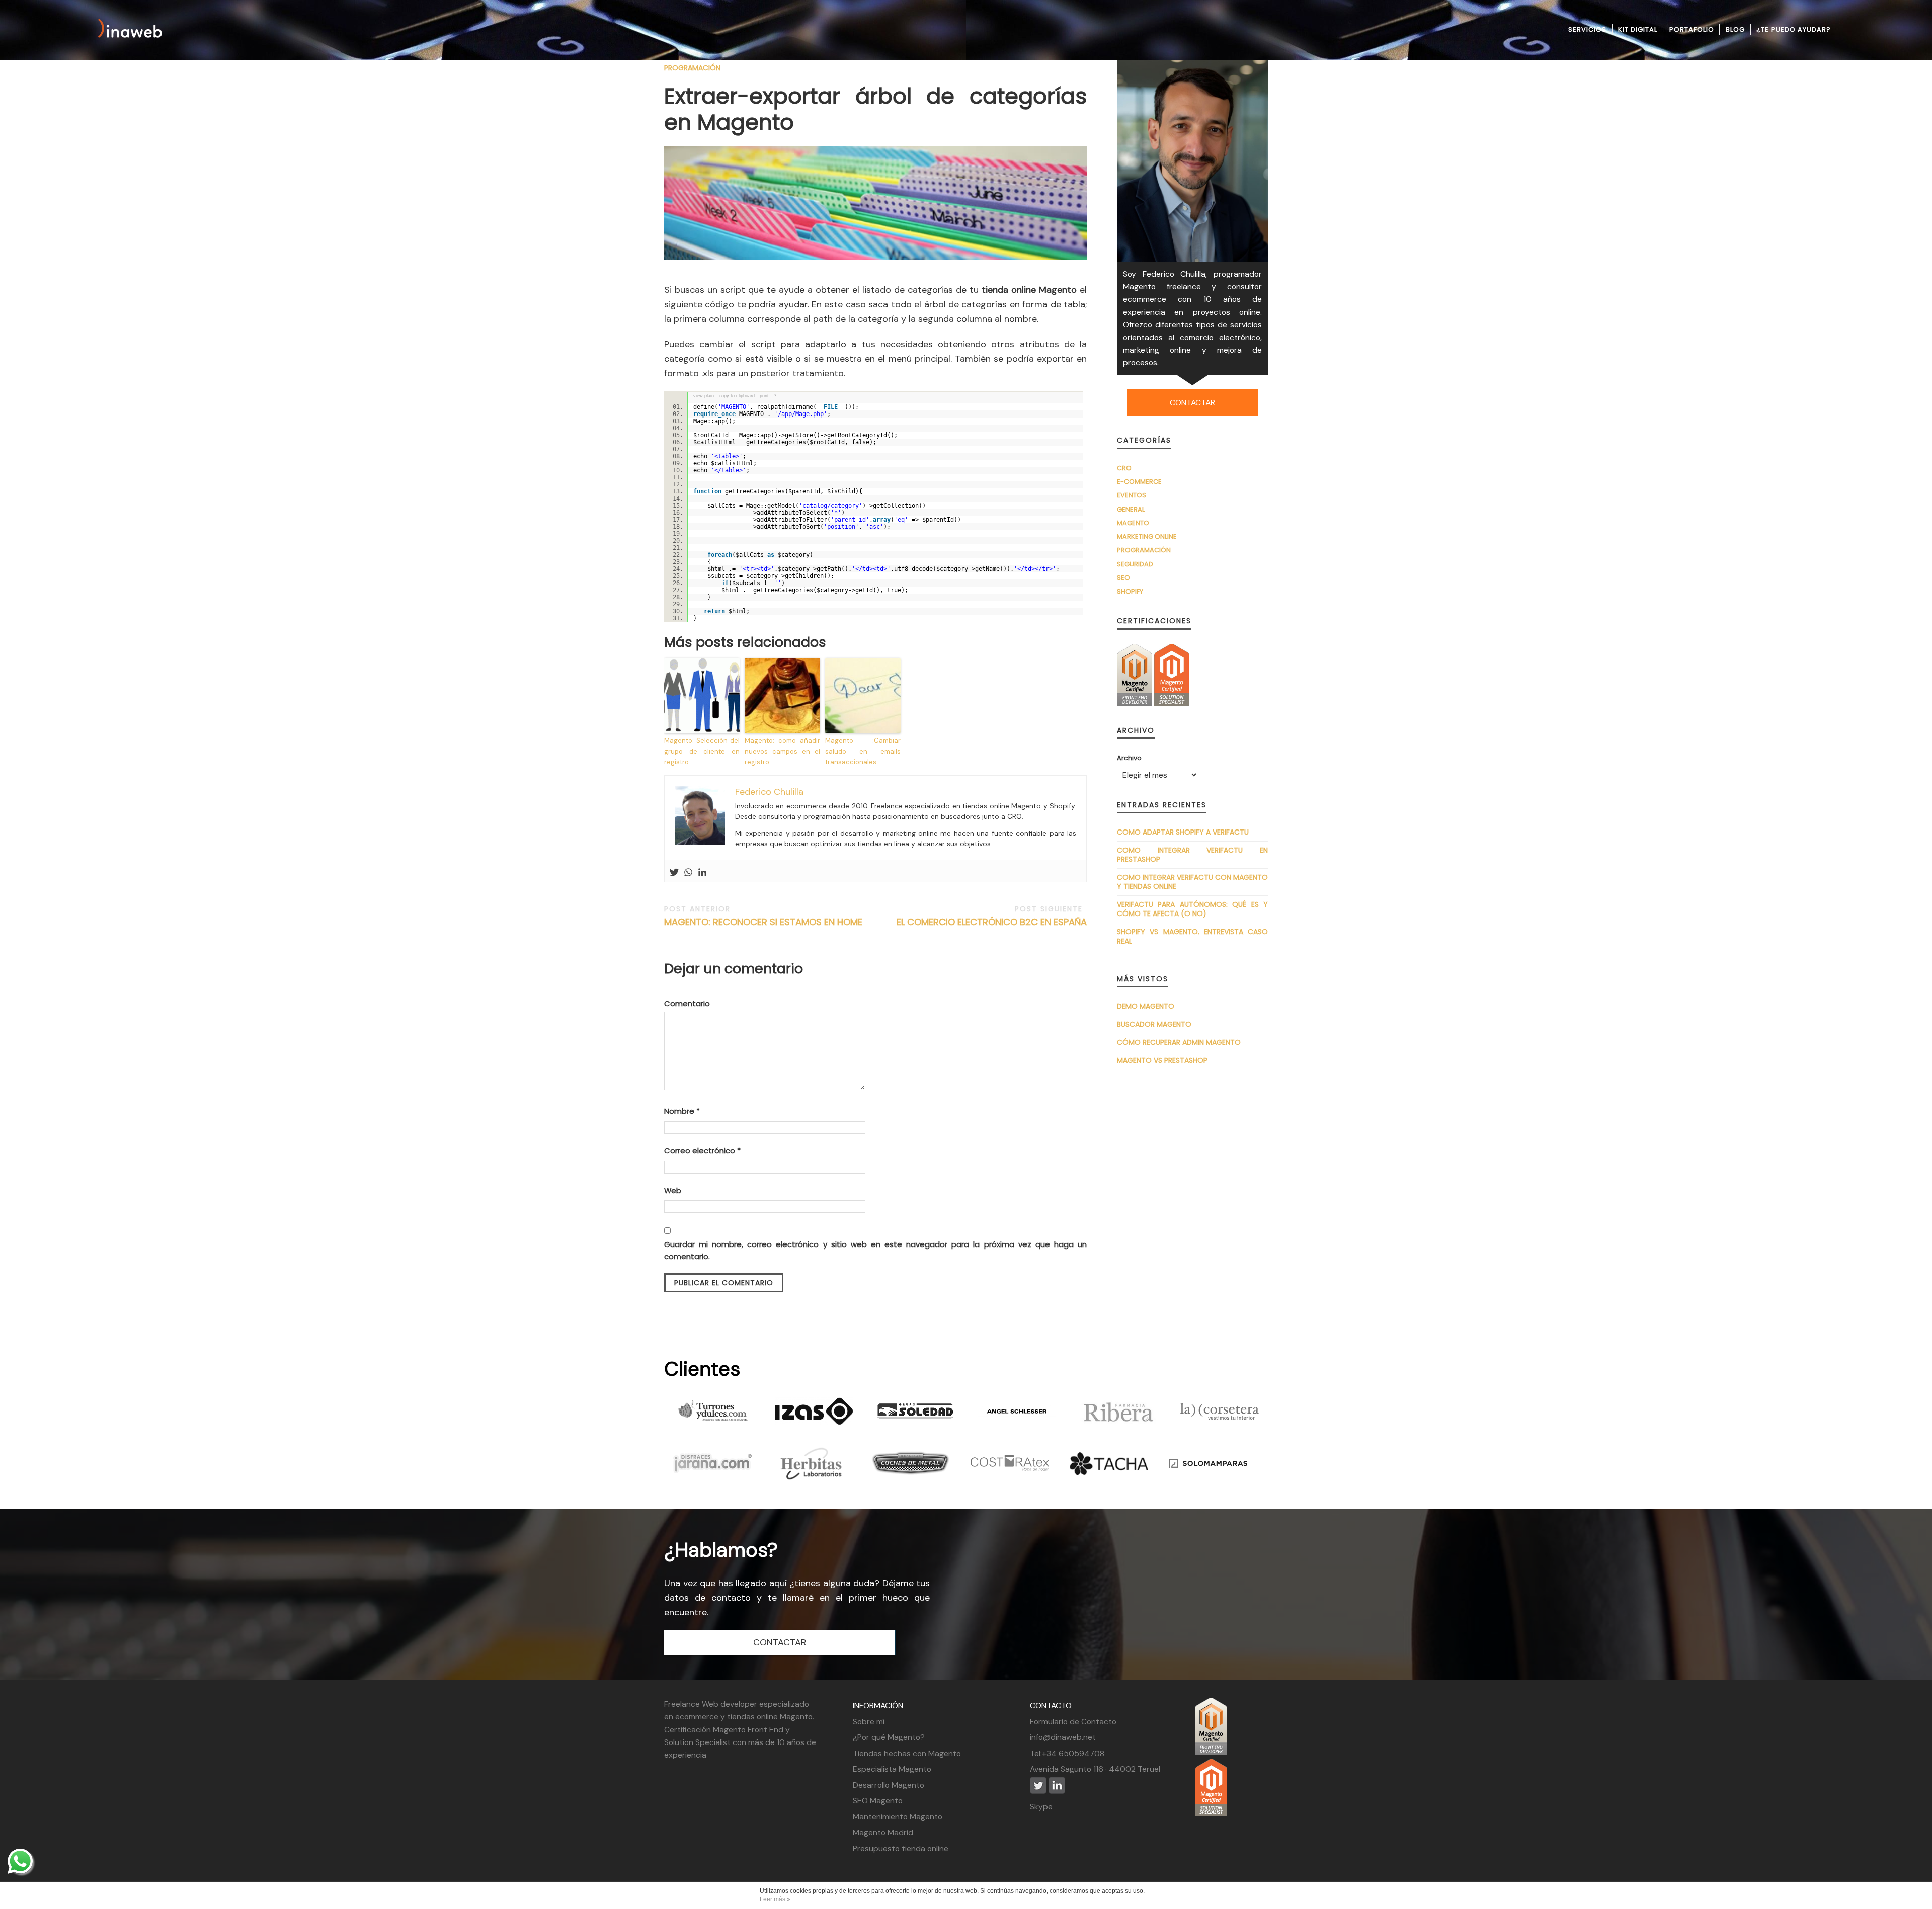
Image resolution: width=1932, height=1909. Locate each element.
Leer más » (775, 1899)
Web (673, 1190)
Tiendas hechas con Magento (907, 1753)
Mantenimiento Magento (898, 1817)
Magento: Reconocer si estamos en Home (763, 916)
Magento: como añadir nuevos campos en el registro (782, 751)
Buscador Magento (1154, 1024)
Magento (1133, 523)
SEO (1123, 578)
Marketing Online (1147, 536)
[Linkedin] (702, 873)
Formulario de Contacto (1073, 1722)
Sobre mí (869, 1722)
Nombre (682, 1111)
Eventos (1132, 495)
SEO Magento (878, 1801)
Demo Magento (1146, 1006)
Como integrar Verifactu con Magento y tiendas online (1192, 882)
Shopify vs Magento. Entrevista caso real (1192, 936)
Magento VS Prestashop (1162, 1060)
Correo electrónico (702, 1151)
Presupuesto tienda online (901, 1848)
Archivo (1129, 758)
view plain (704, 396)
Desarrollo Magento (889, 1785)
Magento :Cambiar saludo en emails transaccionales (863, 751)
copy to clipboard (737, 396)
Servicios (1587, 29)
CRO (1124, 468)
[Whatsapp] (688, 873)
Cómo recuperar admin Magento (1179, 1042)
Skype (1041, 1807)
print (764, 396)
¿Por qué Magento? (889, 1737)
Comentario (687, 1003)
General (1131, 509)
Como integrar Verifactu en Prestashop (1192, 855)
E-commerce (1139, 482)
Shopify (1130, 591)
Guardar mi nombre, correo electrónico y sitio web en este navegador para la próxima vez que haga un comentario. (875, 1250)
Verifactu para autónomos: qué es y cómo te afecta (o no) (1192, 909)
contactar (1192, 403)
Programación (692, 68)
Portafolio (1692, 29)
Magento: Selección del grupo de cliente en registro (702, 751)
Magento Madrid (883, 1832)
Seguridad (1135, 564)
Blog (1735, 29)
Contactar (780, 1642)
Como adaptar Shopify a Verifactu (1183, 832)
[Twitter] (674, 873)
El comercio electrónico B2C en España (992, 916)
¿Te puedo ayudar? (1794, 29)
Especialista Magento (892, 1769)
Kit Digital (1638, 29)
